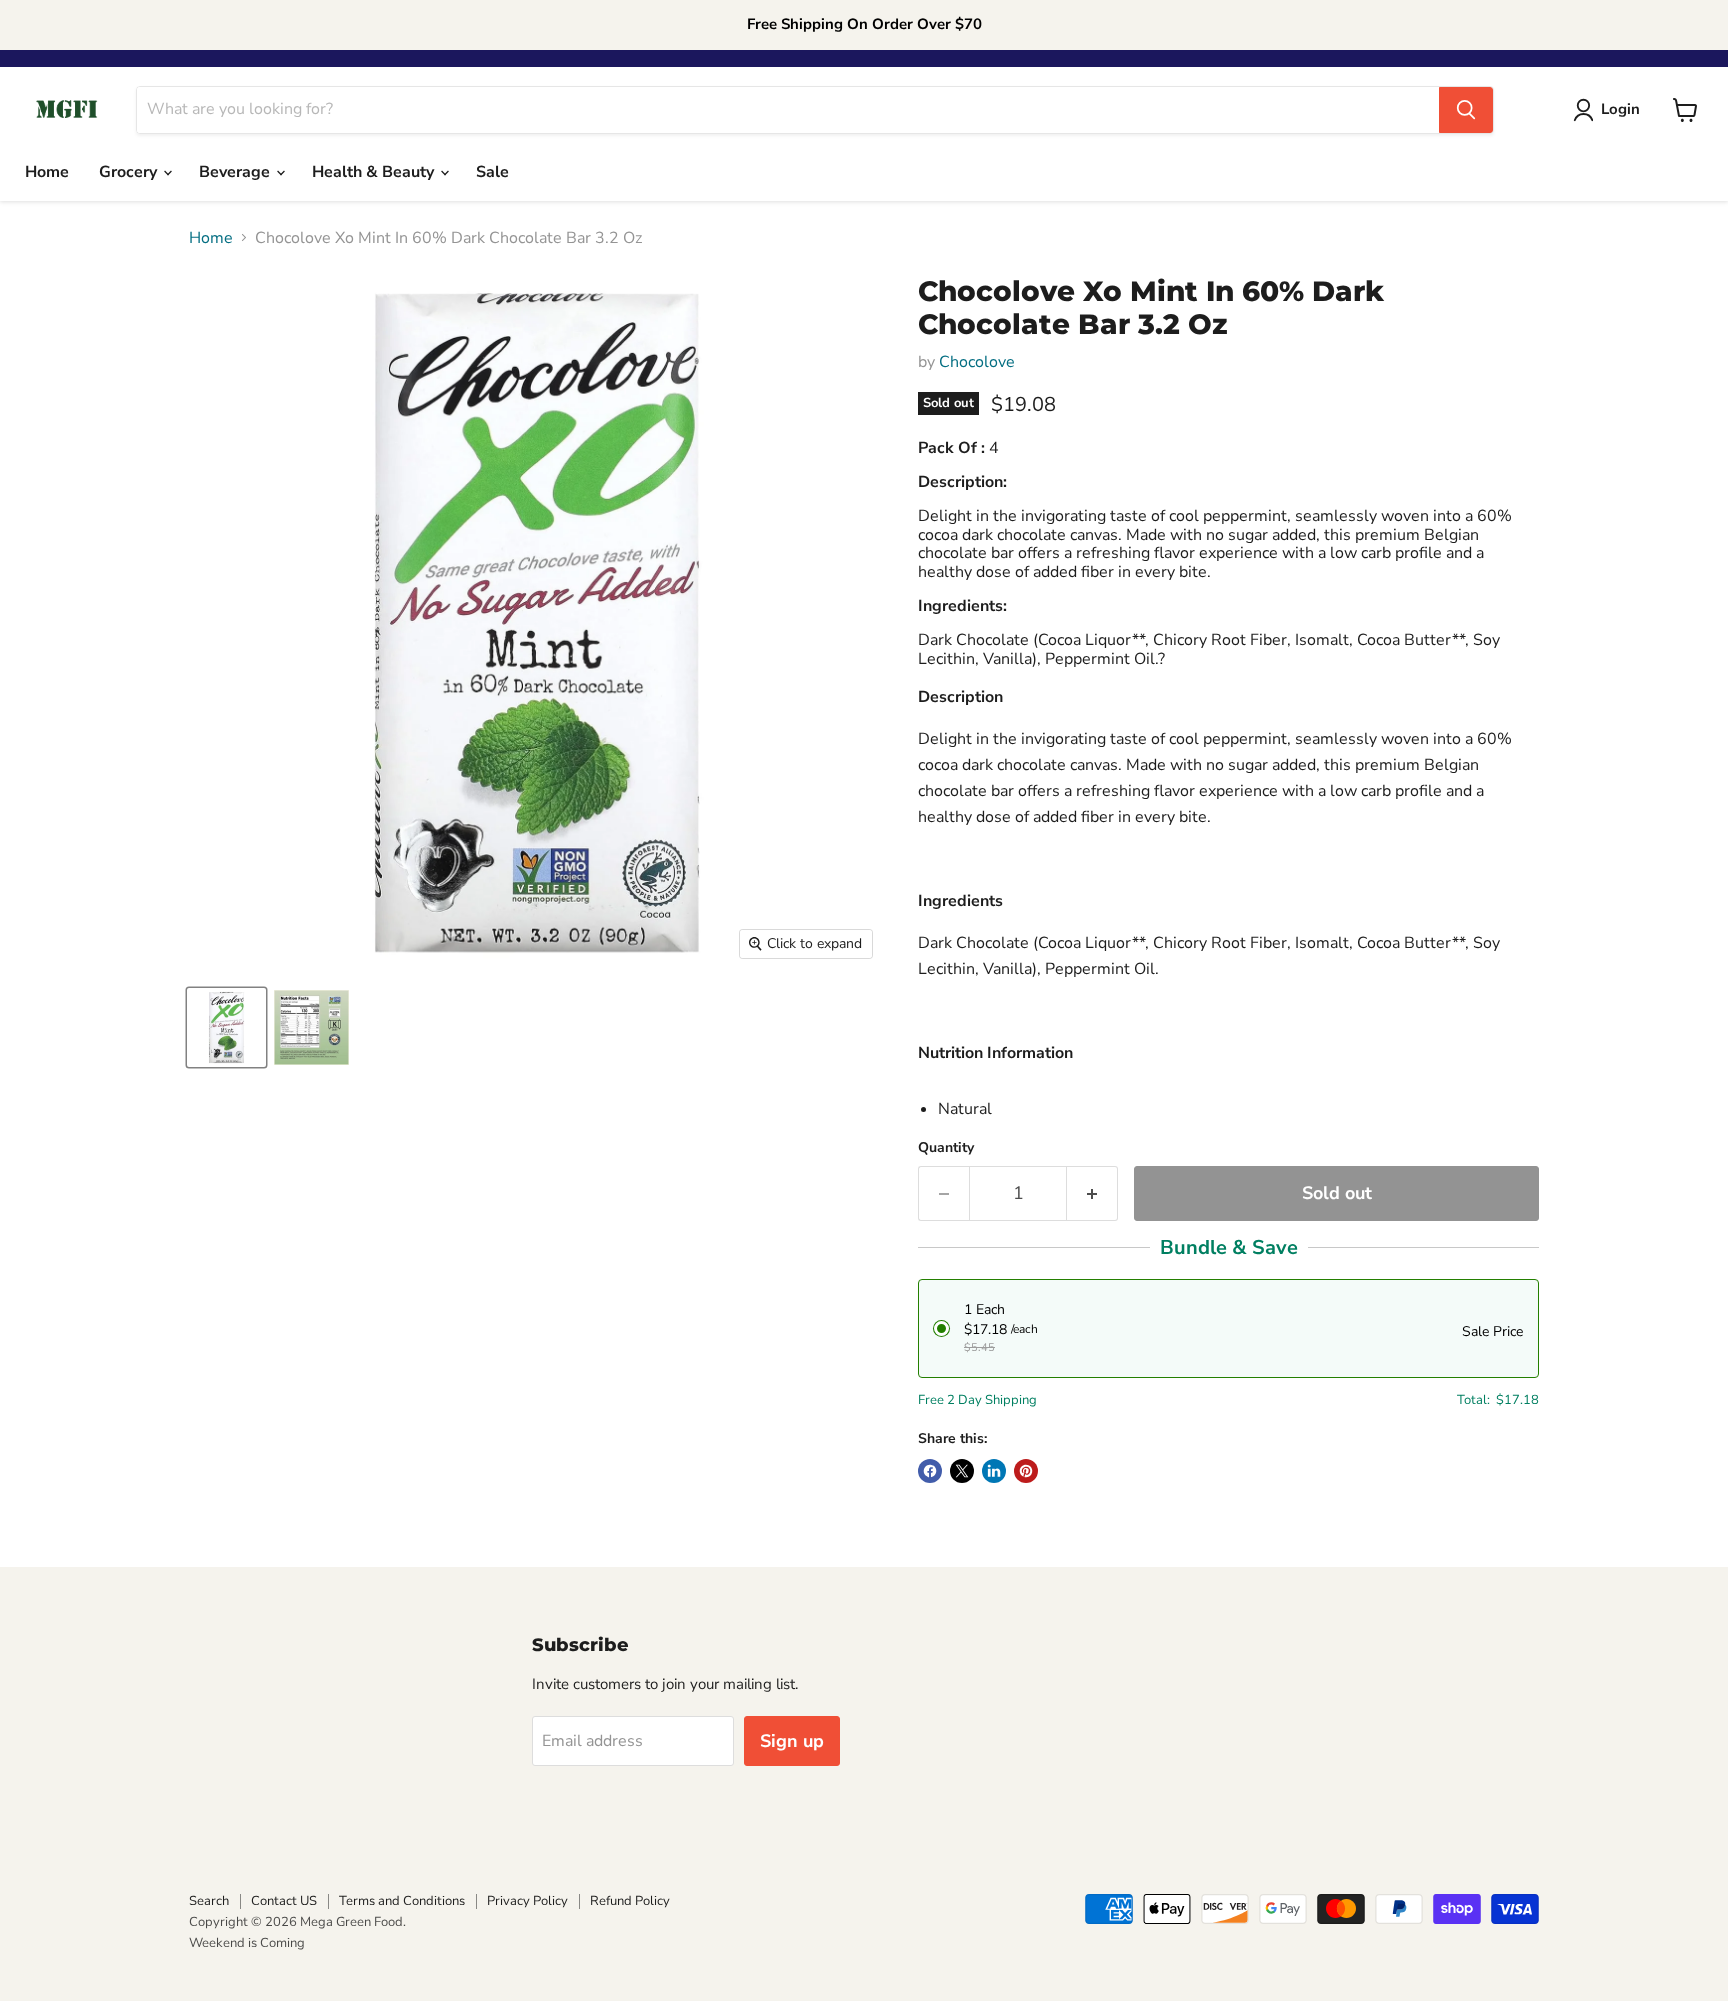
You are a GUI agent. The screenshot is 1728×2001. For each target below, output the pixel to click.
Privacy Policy (527, 1901)
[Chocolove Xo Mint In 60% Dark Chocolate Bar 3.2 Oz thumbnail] (226, 1027)
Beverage (236, 172)
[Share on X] (962, 1471)
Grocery (130, 172)
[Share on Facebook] (930, 1471)
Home (47, 172)
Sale (492, 172)
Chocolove (977, 362)
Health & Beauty (375, 172)
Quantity (946, 1148)
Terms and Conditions (402, 1901)
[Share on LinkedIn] (994, 1471)
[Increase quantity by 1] (1092, 1193)
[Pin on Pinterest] (1026, 1471)
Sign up (792, 1741)
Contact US (284, 1901)
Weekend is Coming (247, 1943)
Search (209, 1901)
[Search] (1466, 110)
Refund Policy (630, 1901)
